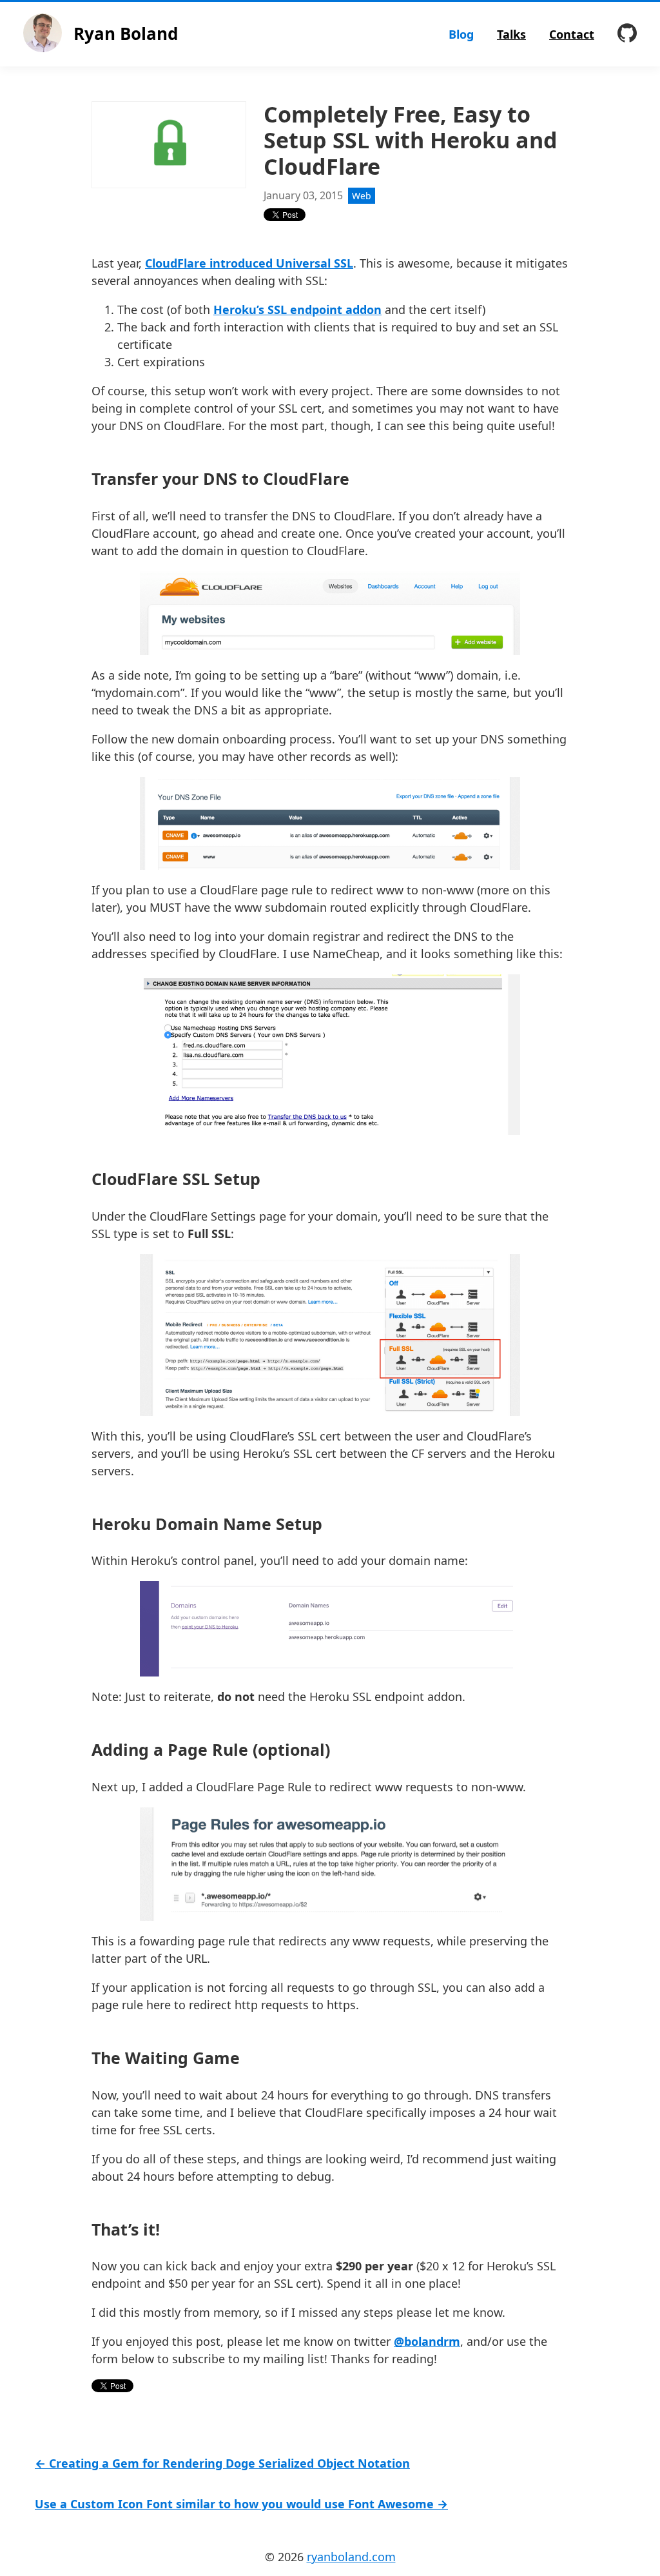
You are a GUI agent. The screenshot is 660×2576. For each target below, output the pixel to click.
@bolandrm (427, 2341)
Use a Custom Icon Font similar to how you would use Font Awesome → (241, 2504)
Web (362, 196)
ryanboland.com (351, 2557)
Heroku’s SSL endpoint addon (297, 310)
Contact (572, 34)
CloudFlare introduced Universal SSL (249, 263)
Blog (461, 34)
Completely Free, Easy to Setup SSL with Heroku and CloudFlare (411, 141)
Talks (511, 34)
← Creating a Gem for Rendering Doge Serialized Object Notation (222, 2463)
